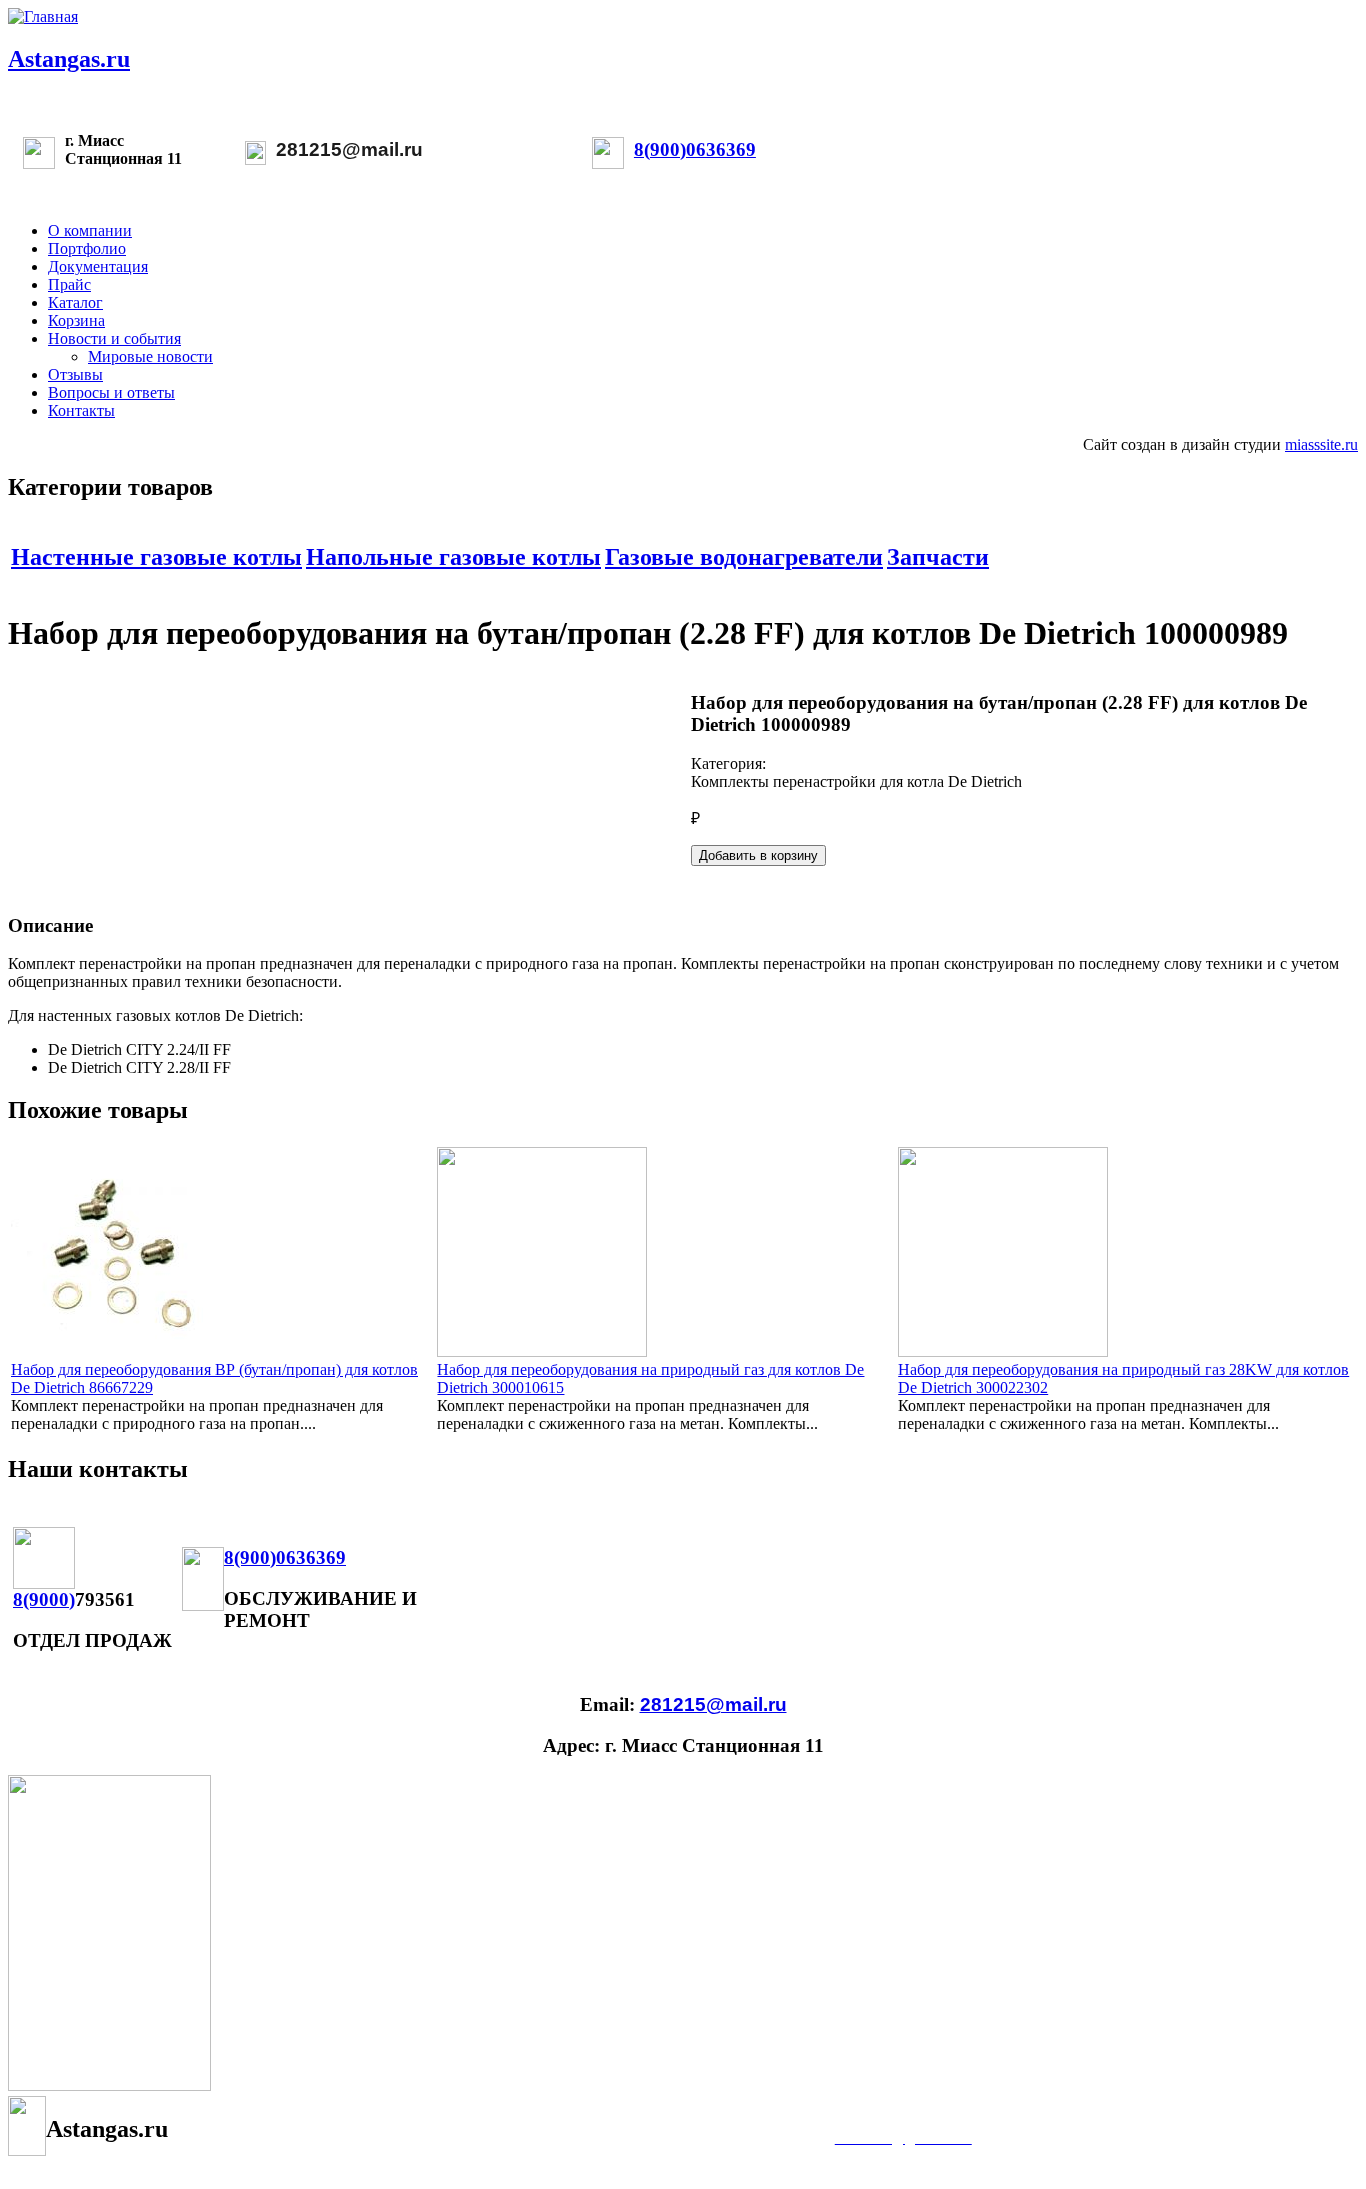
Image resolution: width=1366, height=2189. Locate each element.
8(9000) (44, 1599)
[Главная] (43, 16)
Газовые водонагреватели (744, 557)
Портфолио (87, 248)
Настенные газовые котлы (156, 557)
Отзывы (75, 374)
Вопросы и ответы (111, 392)
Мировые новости (150, 356)
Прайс (69, 284)
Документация (98, 266)
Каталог (75, 302)
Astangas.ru (69, 59)
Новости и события (114, 338)
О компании (90, 230)
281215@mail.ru (349, 149)
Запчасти (938, 557)
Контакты (81, 410)
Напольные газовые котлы (453, 557)
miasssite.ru (1321, 444)
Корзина (76, 320)
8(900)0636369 (695, 149)
